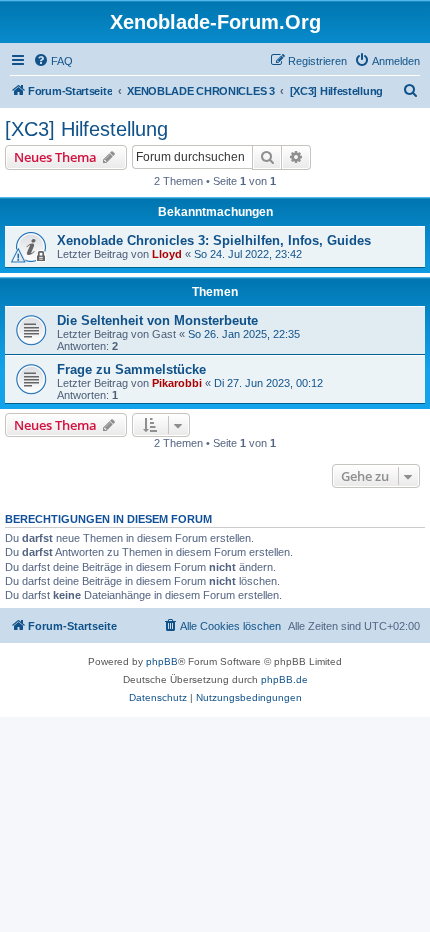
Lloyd (167, 254)
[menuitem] (53, 61)
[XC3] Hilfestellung (86, 129)
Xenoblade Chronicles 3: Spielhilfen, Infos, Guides (214, 240)
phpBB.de (284, 679)
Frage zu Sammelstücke (131, 369)
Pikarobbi (177, 383)
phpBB (162, 661)
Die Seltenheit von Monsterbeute (157, 320)
